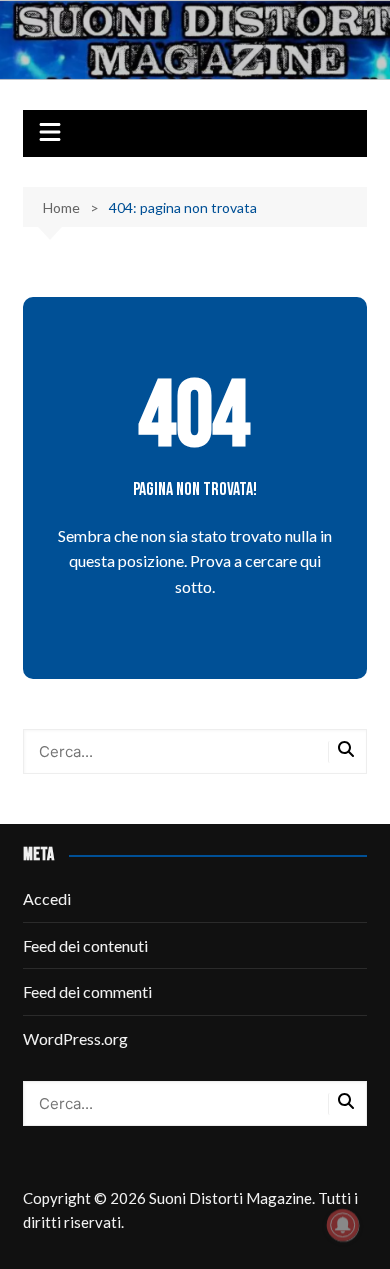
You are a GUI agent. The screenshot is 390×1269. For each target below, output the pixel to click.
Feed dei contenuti (85, 945)
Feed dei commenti (87, 991)
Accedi (47, 898)
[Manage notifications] (343, 1225)
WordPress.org (75, 1038)
